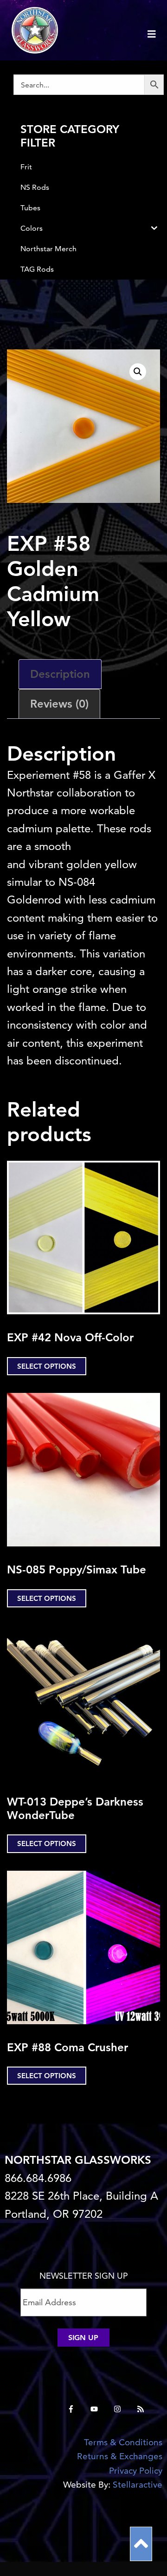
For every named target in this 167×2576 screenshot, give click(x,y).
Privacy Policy (136, 2471)
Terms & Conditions (123, 2442)
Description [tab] (60, 674)
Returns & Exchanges (120, 2456)
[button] (138, 372)
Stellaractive (138, 2485)
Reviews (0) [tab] (59, 704)
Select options (47, 1366)
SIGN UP (83, 2338)
